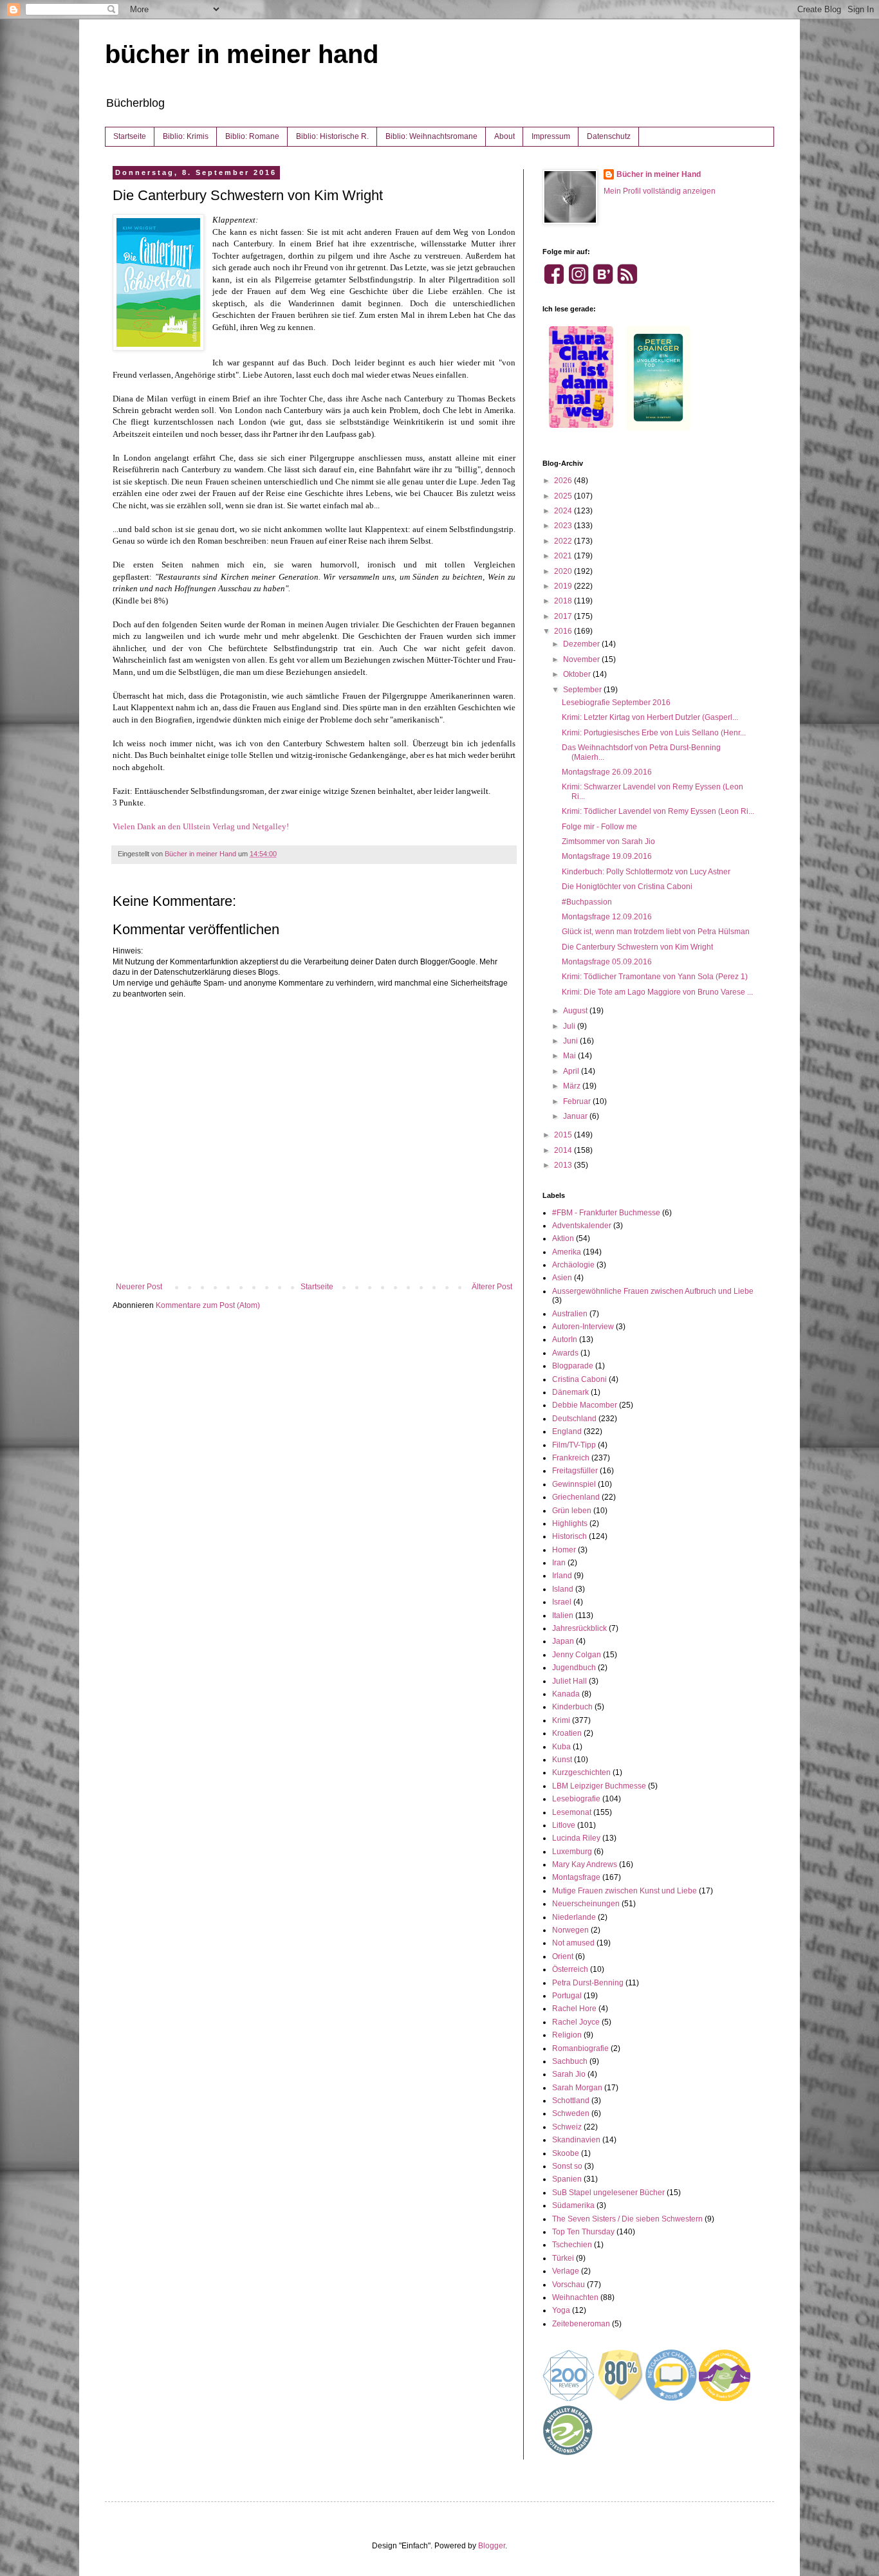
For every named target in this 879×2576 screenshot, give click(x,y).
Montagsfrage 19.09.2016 (607, 856)
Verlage (566, 2271)
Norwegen (570, 1930)
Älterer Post (492, 1287)
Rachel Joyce (576, 2022)
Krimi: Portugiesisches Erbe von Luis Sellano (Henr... (654, 733)
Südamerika (573, 2205)
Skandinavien (576, 2140)
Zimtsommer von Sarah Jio (608, 842)
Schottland (571, 2101)
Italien (563, 1615)
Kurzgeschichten (581, 1772)
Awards (565, 1353)
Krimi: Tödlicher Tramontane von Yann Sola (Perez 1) (655, 977)
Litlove (564, 1825)
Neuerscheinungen (586, 1904)
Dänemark (570, 1392)
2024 (564, 511)
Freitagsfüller (575, 1471)
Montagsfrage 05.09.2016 (607, 962)
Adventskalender (582, 1226)
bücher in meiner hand (242, 54)
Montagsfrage (576, 1877)
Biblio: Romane (252, 136)
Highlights (570, 1523)
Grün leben (572, 1511)
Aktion (563, 1238)
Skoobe (566, 2153)
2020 (564, 571)
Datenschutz (609, 136)
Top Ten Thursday (583, 2232)
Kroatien (567, 1733)
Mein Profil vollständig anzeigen (660, 191)
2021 (564, 556)
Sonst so (567, 2166)
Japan (563, 1641)
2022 (564, 541)
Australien (570, 1314)
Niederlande (574, 1917)
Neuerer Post (139, 1287)
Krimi (561, 1720)
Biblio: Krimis (186, 136)
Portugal (567, 1996)
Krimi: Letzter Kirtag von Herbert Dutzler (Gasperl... (650, 717)
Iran (559, 1563)
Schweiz (567, 2127)
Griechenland (576, 1497)
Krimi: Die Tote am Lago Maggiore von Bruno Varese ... (657, 992)
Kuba (561, 1747)
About (504, 136)
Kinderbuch (572, 1707)
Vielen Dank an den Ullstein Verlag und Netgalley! (202, 826)
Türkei (563, 2258)
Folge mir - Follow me (599, 827)
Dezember (582, 644)
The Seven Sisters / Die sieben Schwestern (627, 2219)
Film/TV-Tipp (574, 1445)
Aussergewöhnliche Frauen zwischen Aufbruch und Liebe (653, 1291)
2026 (564, 481)
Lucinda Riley (576, 1838)
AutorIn (565, 1339)
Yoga (561, 2310)
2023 (564, 526)
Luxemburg (572, 1852)
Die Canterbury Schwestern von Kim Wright (637, 947)
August (576, 1011)
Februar (578, 1101)
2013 (564, 1165)
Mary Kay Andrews (585, 1864)
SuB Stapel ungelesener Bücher (608, 2193)
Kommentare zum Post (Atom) (208, 1305)
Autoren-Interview (583, 1327)
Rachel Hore (574, 2009)
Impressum (551, 136)
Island (563, 1589)
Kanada (566, 1694)
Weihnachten (575, 2297)
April (572, 1071)
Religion (567, 2035)
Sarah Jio (569, 2074)
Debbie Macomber (585, 1405)
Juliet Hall (569, 1681)
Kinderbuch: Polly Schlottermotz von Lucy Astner (646, 872)
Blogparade (573, 1366)
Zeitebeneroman (581, 2324)
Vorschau (569, 2285)
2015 (564, 1135)
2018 (564, 601)
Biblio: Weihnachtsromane (431, 136)
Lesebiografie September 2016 (616, 703)
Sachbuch (570, 2061)
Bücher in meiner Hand (659, 174)
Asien (562, 1278)
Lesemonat (572, 1812)
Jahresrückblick (579, 1628)
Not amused (573, 1943)
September (583, 690)
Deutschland (574, 1419)
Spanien (567, 2179)
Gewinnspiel (574, 1484)
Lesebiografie (576, 1799)
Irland (562, 1576)
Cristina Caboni (579, 1379)
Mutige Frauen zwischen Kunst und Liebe (625, 1891)
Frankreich (571, 1458)
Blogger (492, 2546)
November (582, 659)
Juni (571, 1041)
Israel (562, 1602)
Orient (563, 1956)
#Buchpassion (587, 902)
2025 (564, 496)
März (573, 1086)
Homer (564, 1550)
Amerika (567, 1252)
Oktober (578, 674)
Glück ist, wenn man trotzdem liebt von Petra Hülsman (656, 932)
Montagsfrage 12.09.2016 (607, 917)
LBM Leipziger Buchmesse (599, 1786)
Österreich (570, 1969)
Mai (570, 1056)
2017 (564, 616)
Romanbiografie (580, 2048)
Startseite (130, 136)
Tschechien (572, 2245)
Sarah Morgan (577, 2088)
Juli (570, 1026)
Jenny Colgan (577, 1655)
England (567, 1431)
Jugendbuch (574, 1668)
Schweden (571, 2113)
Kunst (562, 1760)
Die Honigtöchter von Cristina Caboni (627, 887)
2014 (564, 1150)
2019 (564, 586)
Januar (576, 1116)
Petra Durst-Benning (588, 1983)
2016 (564, 631)
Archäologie (573, 1265)
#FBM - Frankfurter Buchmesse (606, 1213)
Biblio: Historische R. (332, 136)
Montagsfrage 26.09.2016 (607, 772)
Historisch (569, 1536)
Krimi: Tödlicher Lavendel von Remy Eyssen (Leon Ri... (658, 811)
